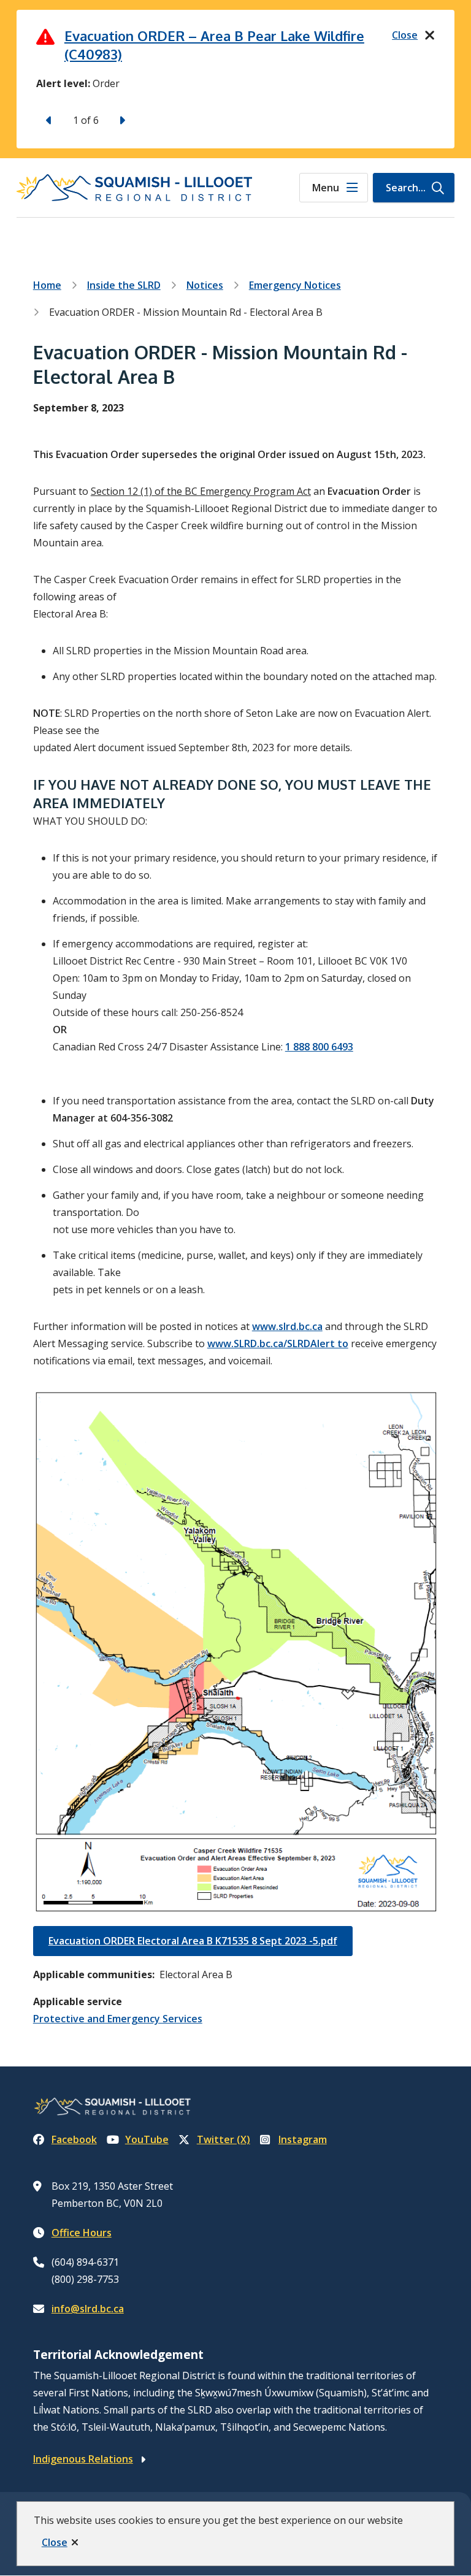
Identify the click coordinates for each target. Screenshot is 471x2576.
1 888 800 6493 (319, 1047)
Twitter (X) (224, 2139)
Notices (205, 285)
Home (47, 285)
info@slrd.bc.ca (88, 2309)
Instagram (303, 2139)
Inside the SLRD (124, 285)
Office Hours (82, 2233)
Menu (326, 188)
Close (55, 2542)
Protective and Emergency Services (118, 2019)
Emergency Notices (295, 285)
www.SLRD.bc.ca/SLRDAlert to (278, 1343)
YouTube (147, 2139)
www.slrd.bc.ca (287, 1326)
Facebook (74, 2139)
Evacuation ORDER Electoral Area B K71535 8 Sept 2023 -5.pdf (193, 1941)
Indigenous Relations (83, 2459)
